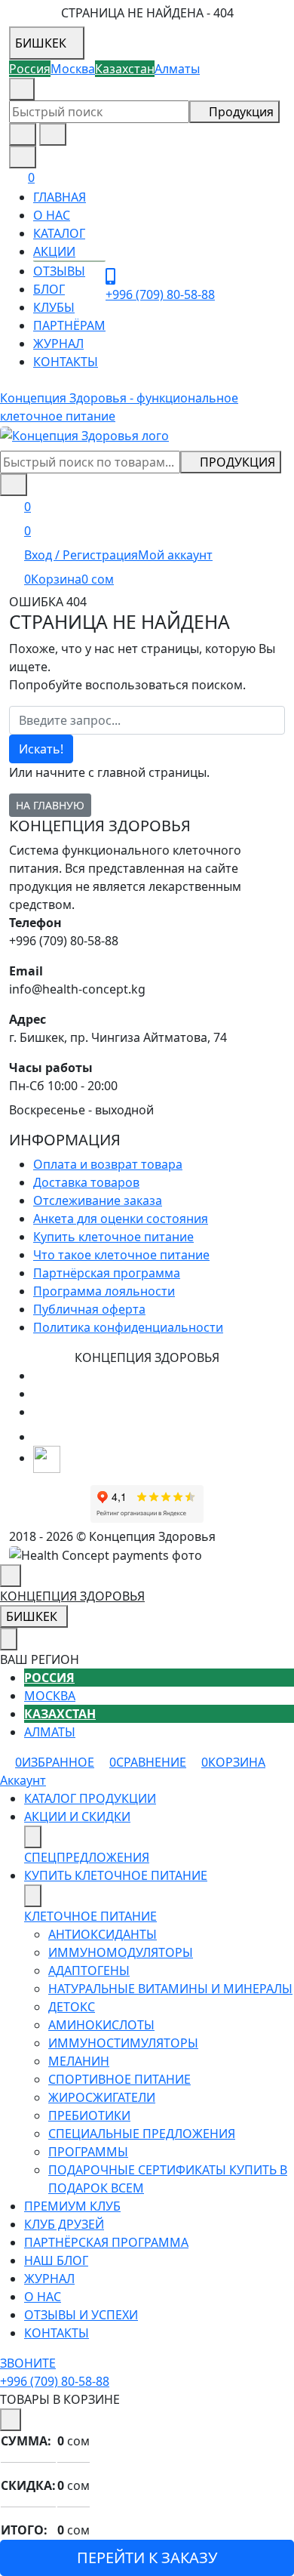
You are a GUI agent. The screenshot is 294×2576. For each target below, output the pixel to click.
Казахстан (60, 1714)
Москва (50, 1696)
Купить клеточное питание (113, 1237)
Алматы (50, 1732)
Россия (49, 1678)
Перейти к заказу (147, 2558)
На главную (50, 805)
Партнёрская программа (107, 1273)
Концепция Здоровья (72, 1596)
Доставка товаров (86, 1182)
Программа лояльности (104, 1291)
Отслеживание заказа (98, 1200)
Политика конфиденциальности (128, 1327)
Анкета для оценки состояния (121, 1219)
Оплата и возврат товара (108, 1164)
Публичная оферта (89, 1309)
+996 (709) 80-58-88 (108, 89)
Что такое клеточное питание (121, 1255)
